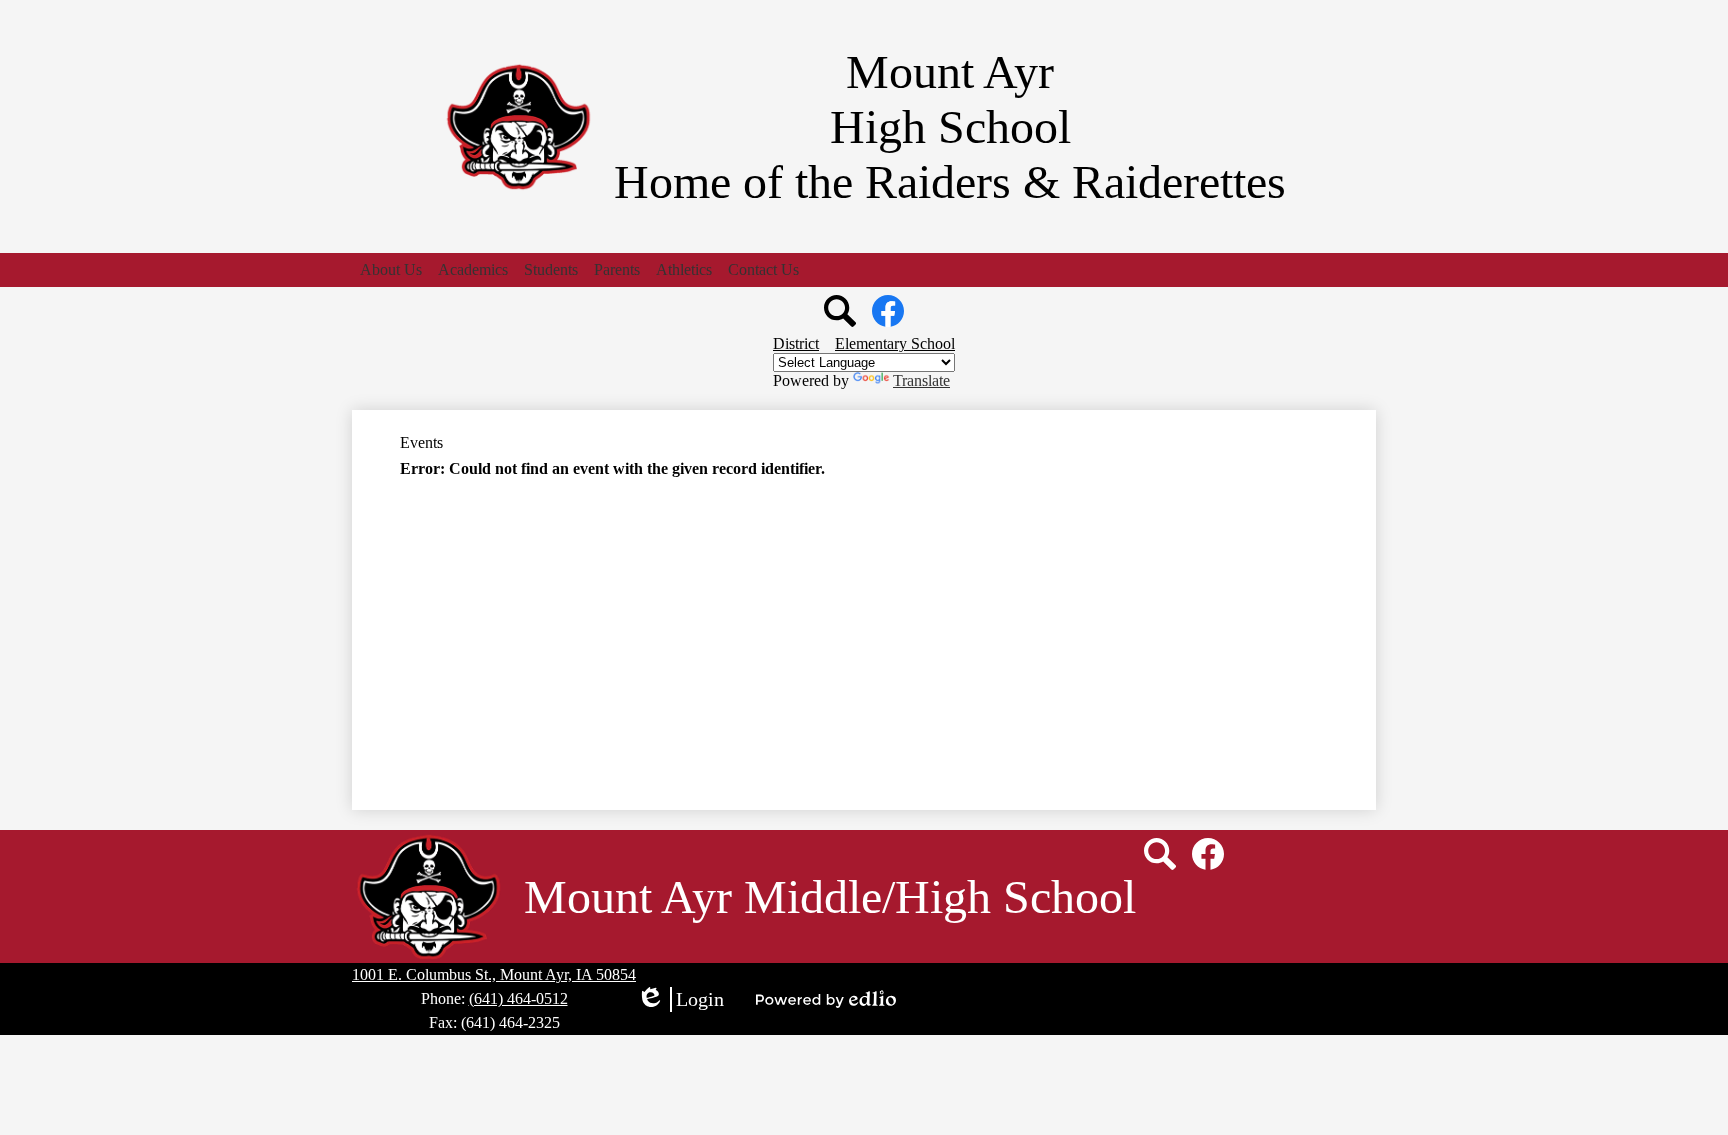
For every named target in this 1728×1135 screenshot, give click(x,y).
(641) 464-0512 (518, 998)
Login (680, 1000)
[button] (391, 270)
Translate (921, 380)
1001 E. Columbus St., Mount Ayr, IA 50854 (494, 974)
